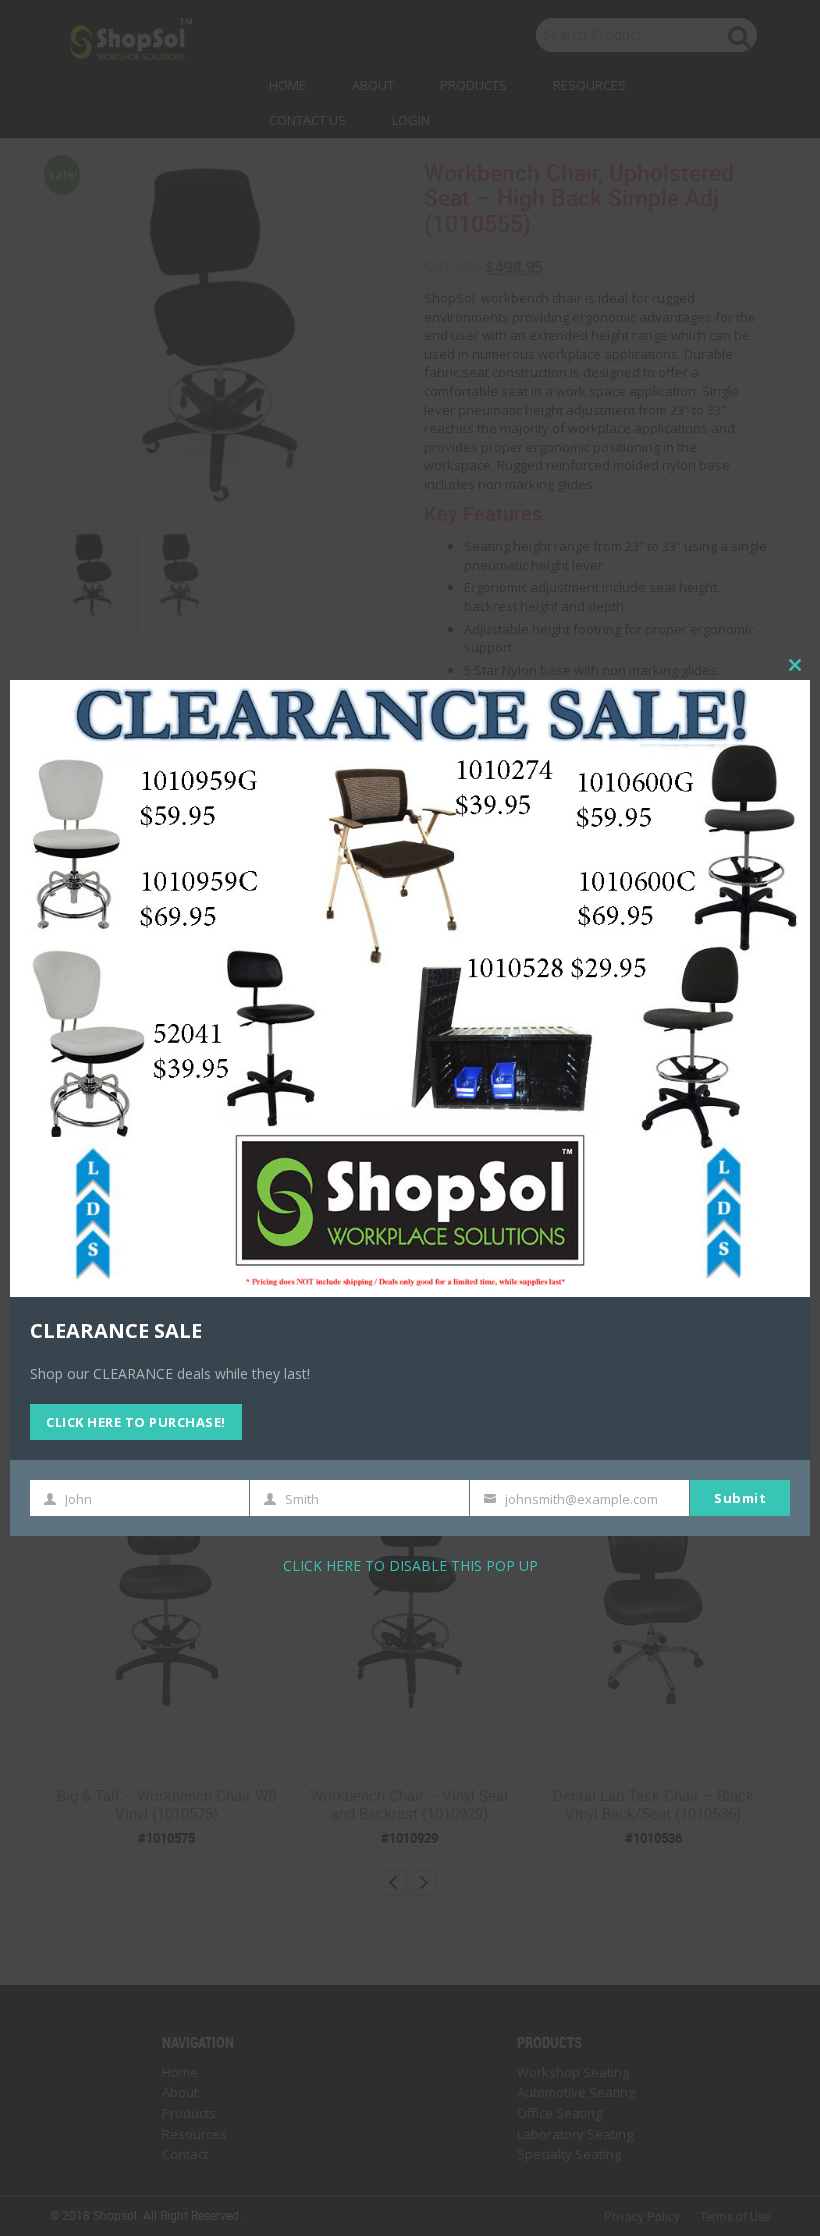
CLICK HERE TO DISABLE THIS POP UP (410, 1565)
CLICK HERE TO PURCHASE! (136, 1422)
